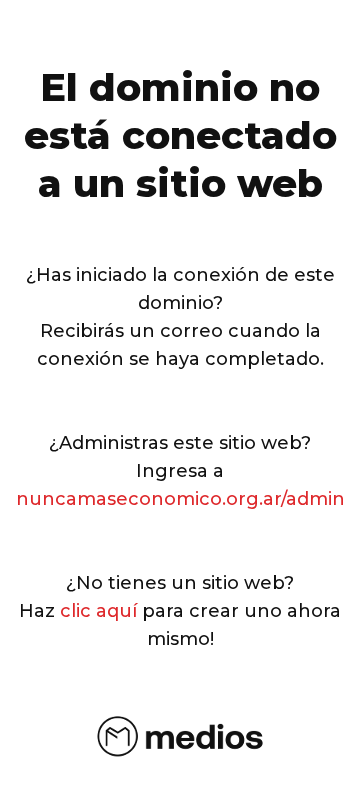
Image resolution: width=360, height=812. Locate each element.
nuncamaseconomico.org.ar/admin (180, 499)
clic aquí (98, 611)
